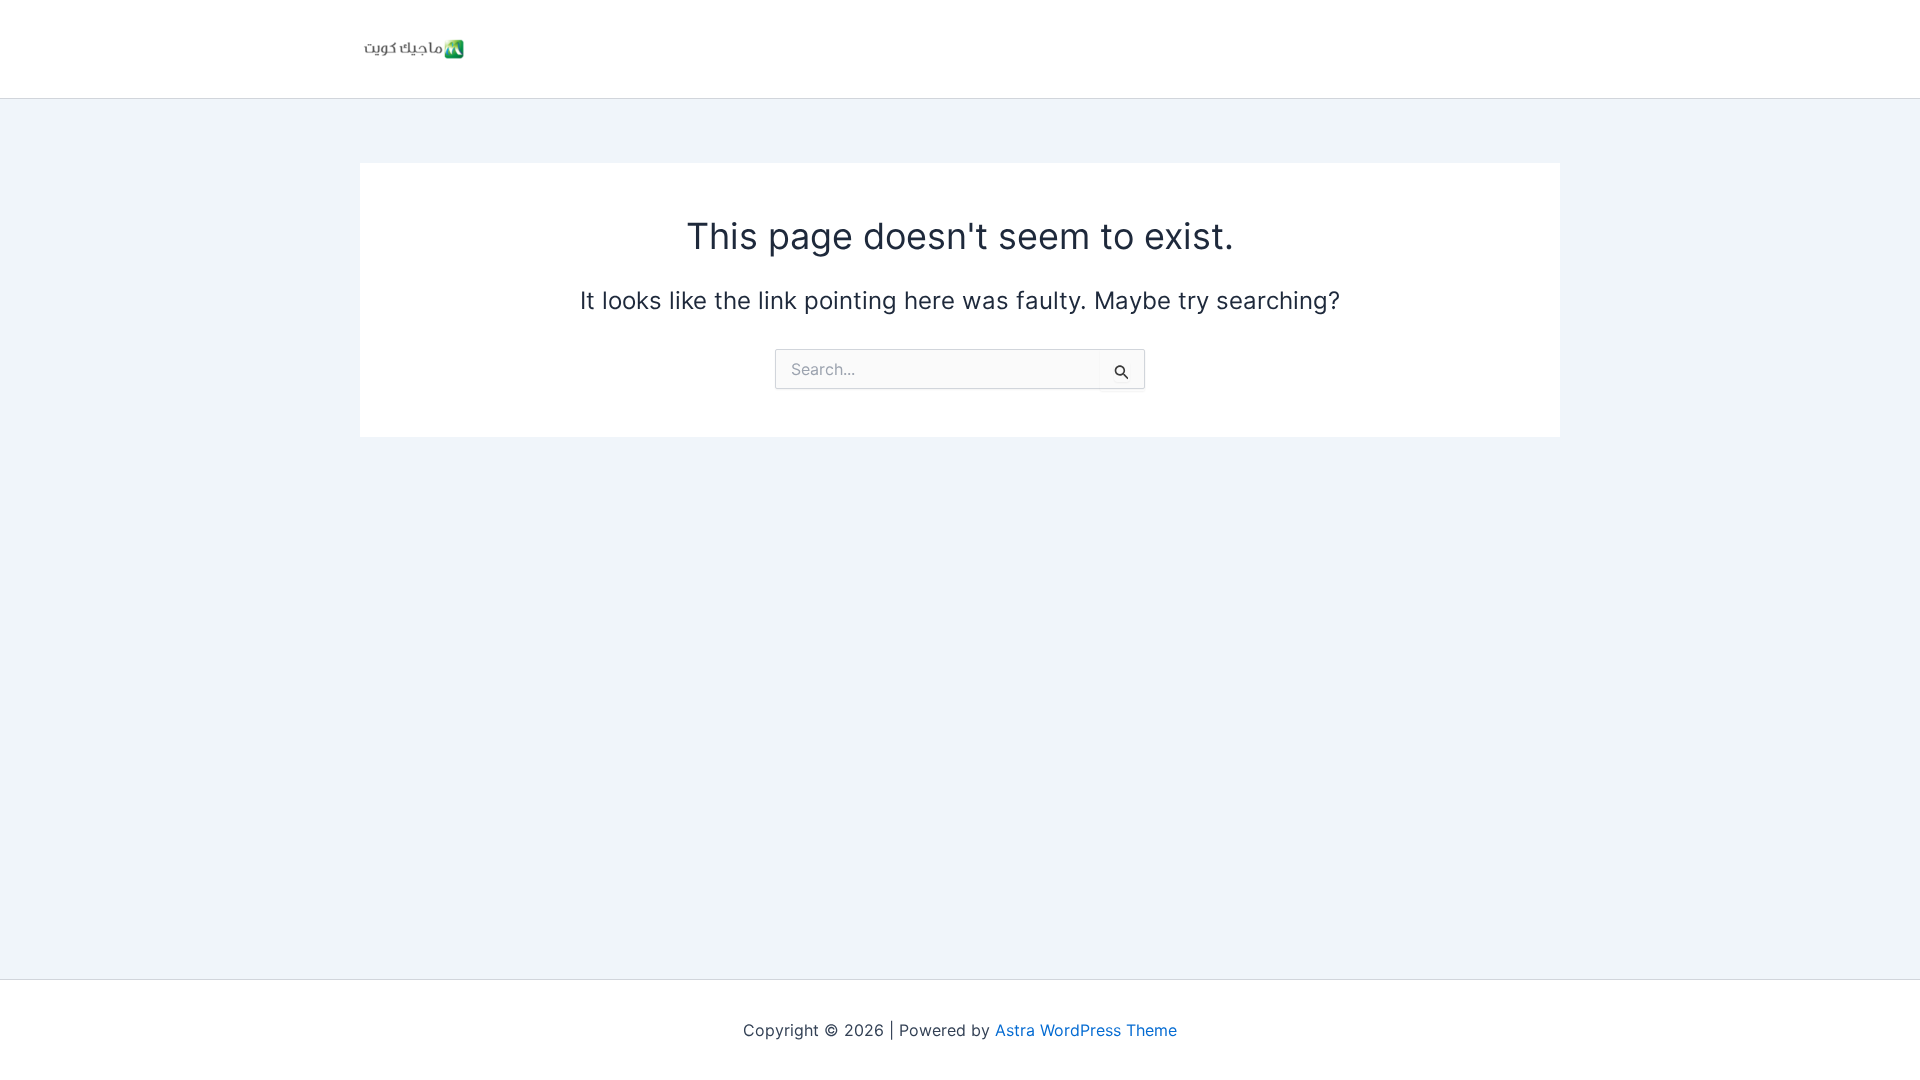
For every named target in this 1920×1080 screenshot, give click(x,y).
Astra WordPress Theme (1086, 1030)
